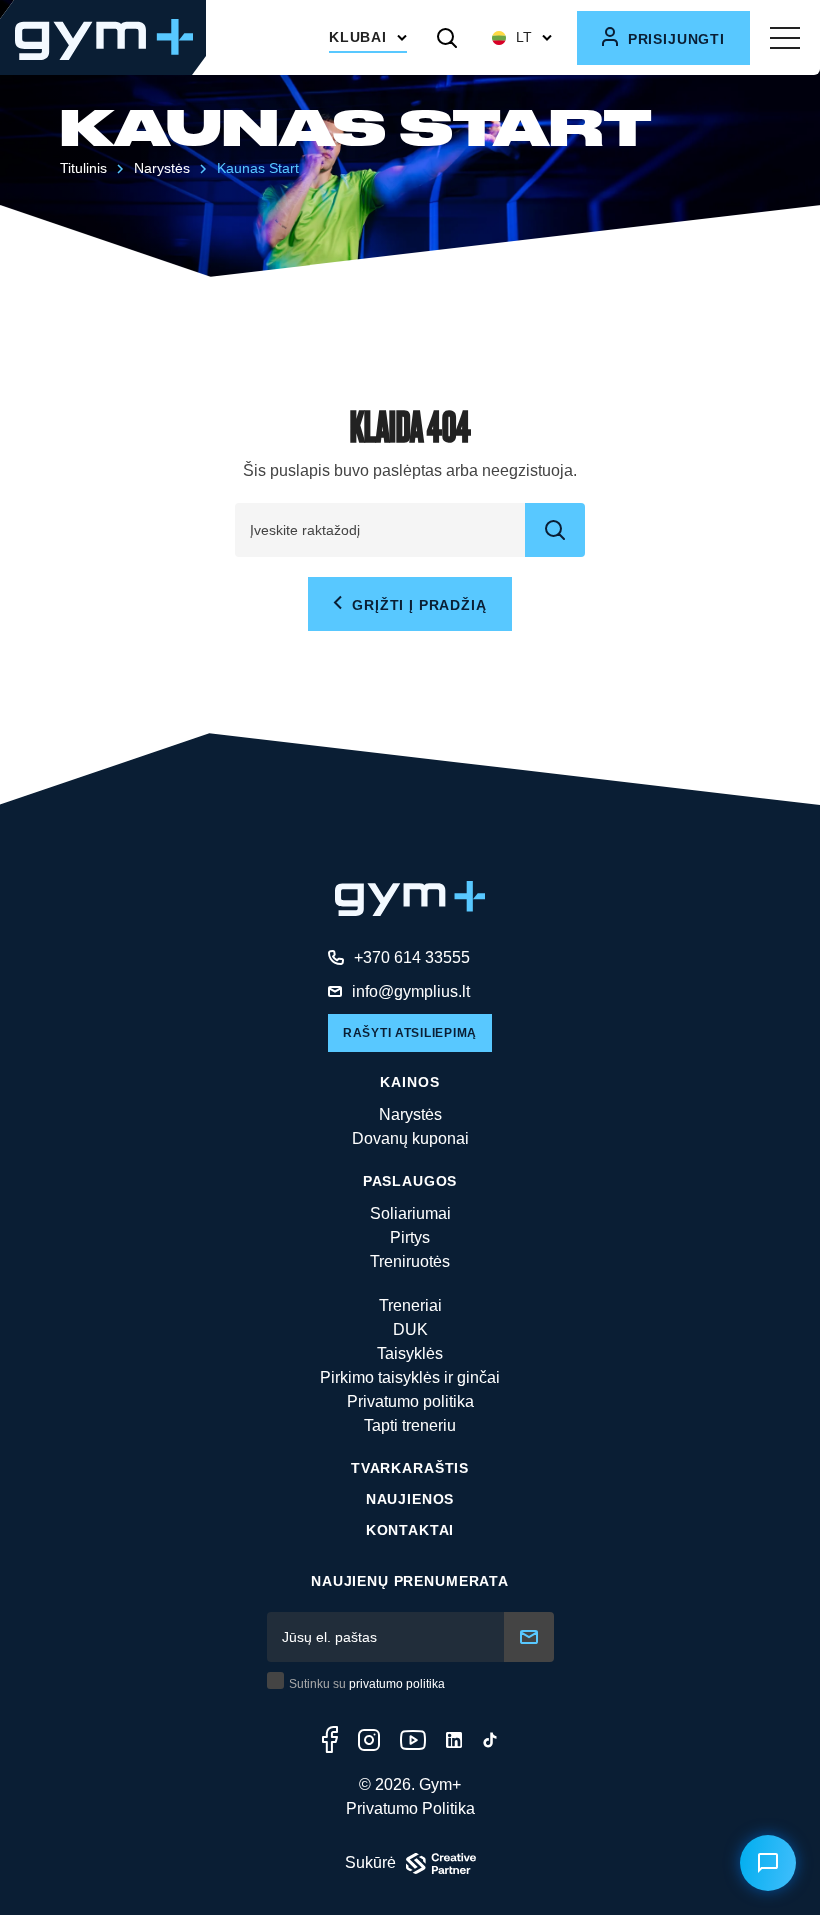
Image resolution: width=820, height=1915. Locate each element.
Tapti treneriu (410, 1425)
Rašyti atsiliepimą (410, 1033)
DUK (410, 1329)
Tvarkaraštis (410, 1468)
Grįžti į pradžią (416, 605)
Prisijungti (674, 39)
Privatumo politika (410, 1401)
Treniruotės (410, 1261)
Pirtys (410, 1237)
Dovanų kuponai (410, 1138)
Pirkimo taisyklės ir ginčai (410, 1377)
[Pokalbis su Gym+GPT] (768, 1863)
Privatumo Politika (410, 1808)
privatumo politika (397, 1684)
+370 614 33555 (412, 957)
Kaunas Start (258, 168)
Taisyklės (410, 1353)
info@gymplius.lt (411, 991)
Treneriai (410, 1305)
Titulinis (83, 168)
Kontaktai (410, 1530)
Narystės (410, 1114)
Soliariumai (410, 1213)
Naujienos (410, 1499)
